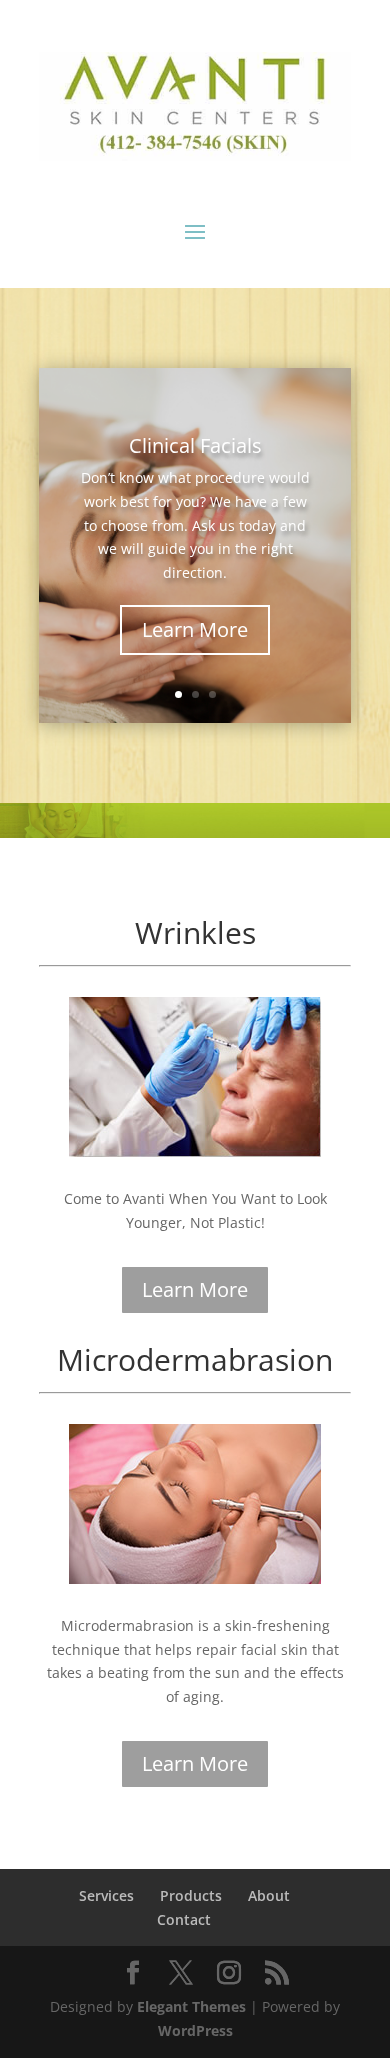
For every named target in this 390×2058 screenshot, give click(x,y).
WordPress (195, 2030)
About (269, 1895)
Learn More (195, 629)
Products (191, 1895)
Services (106, 1895)
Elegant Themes (191, 2006)
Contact (184, 1919)
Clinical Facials (195, 445)
